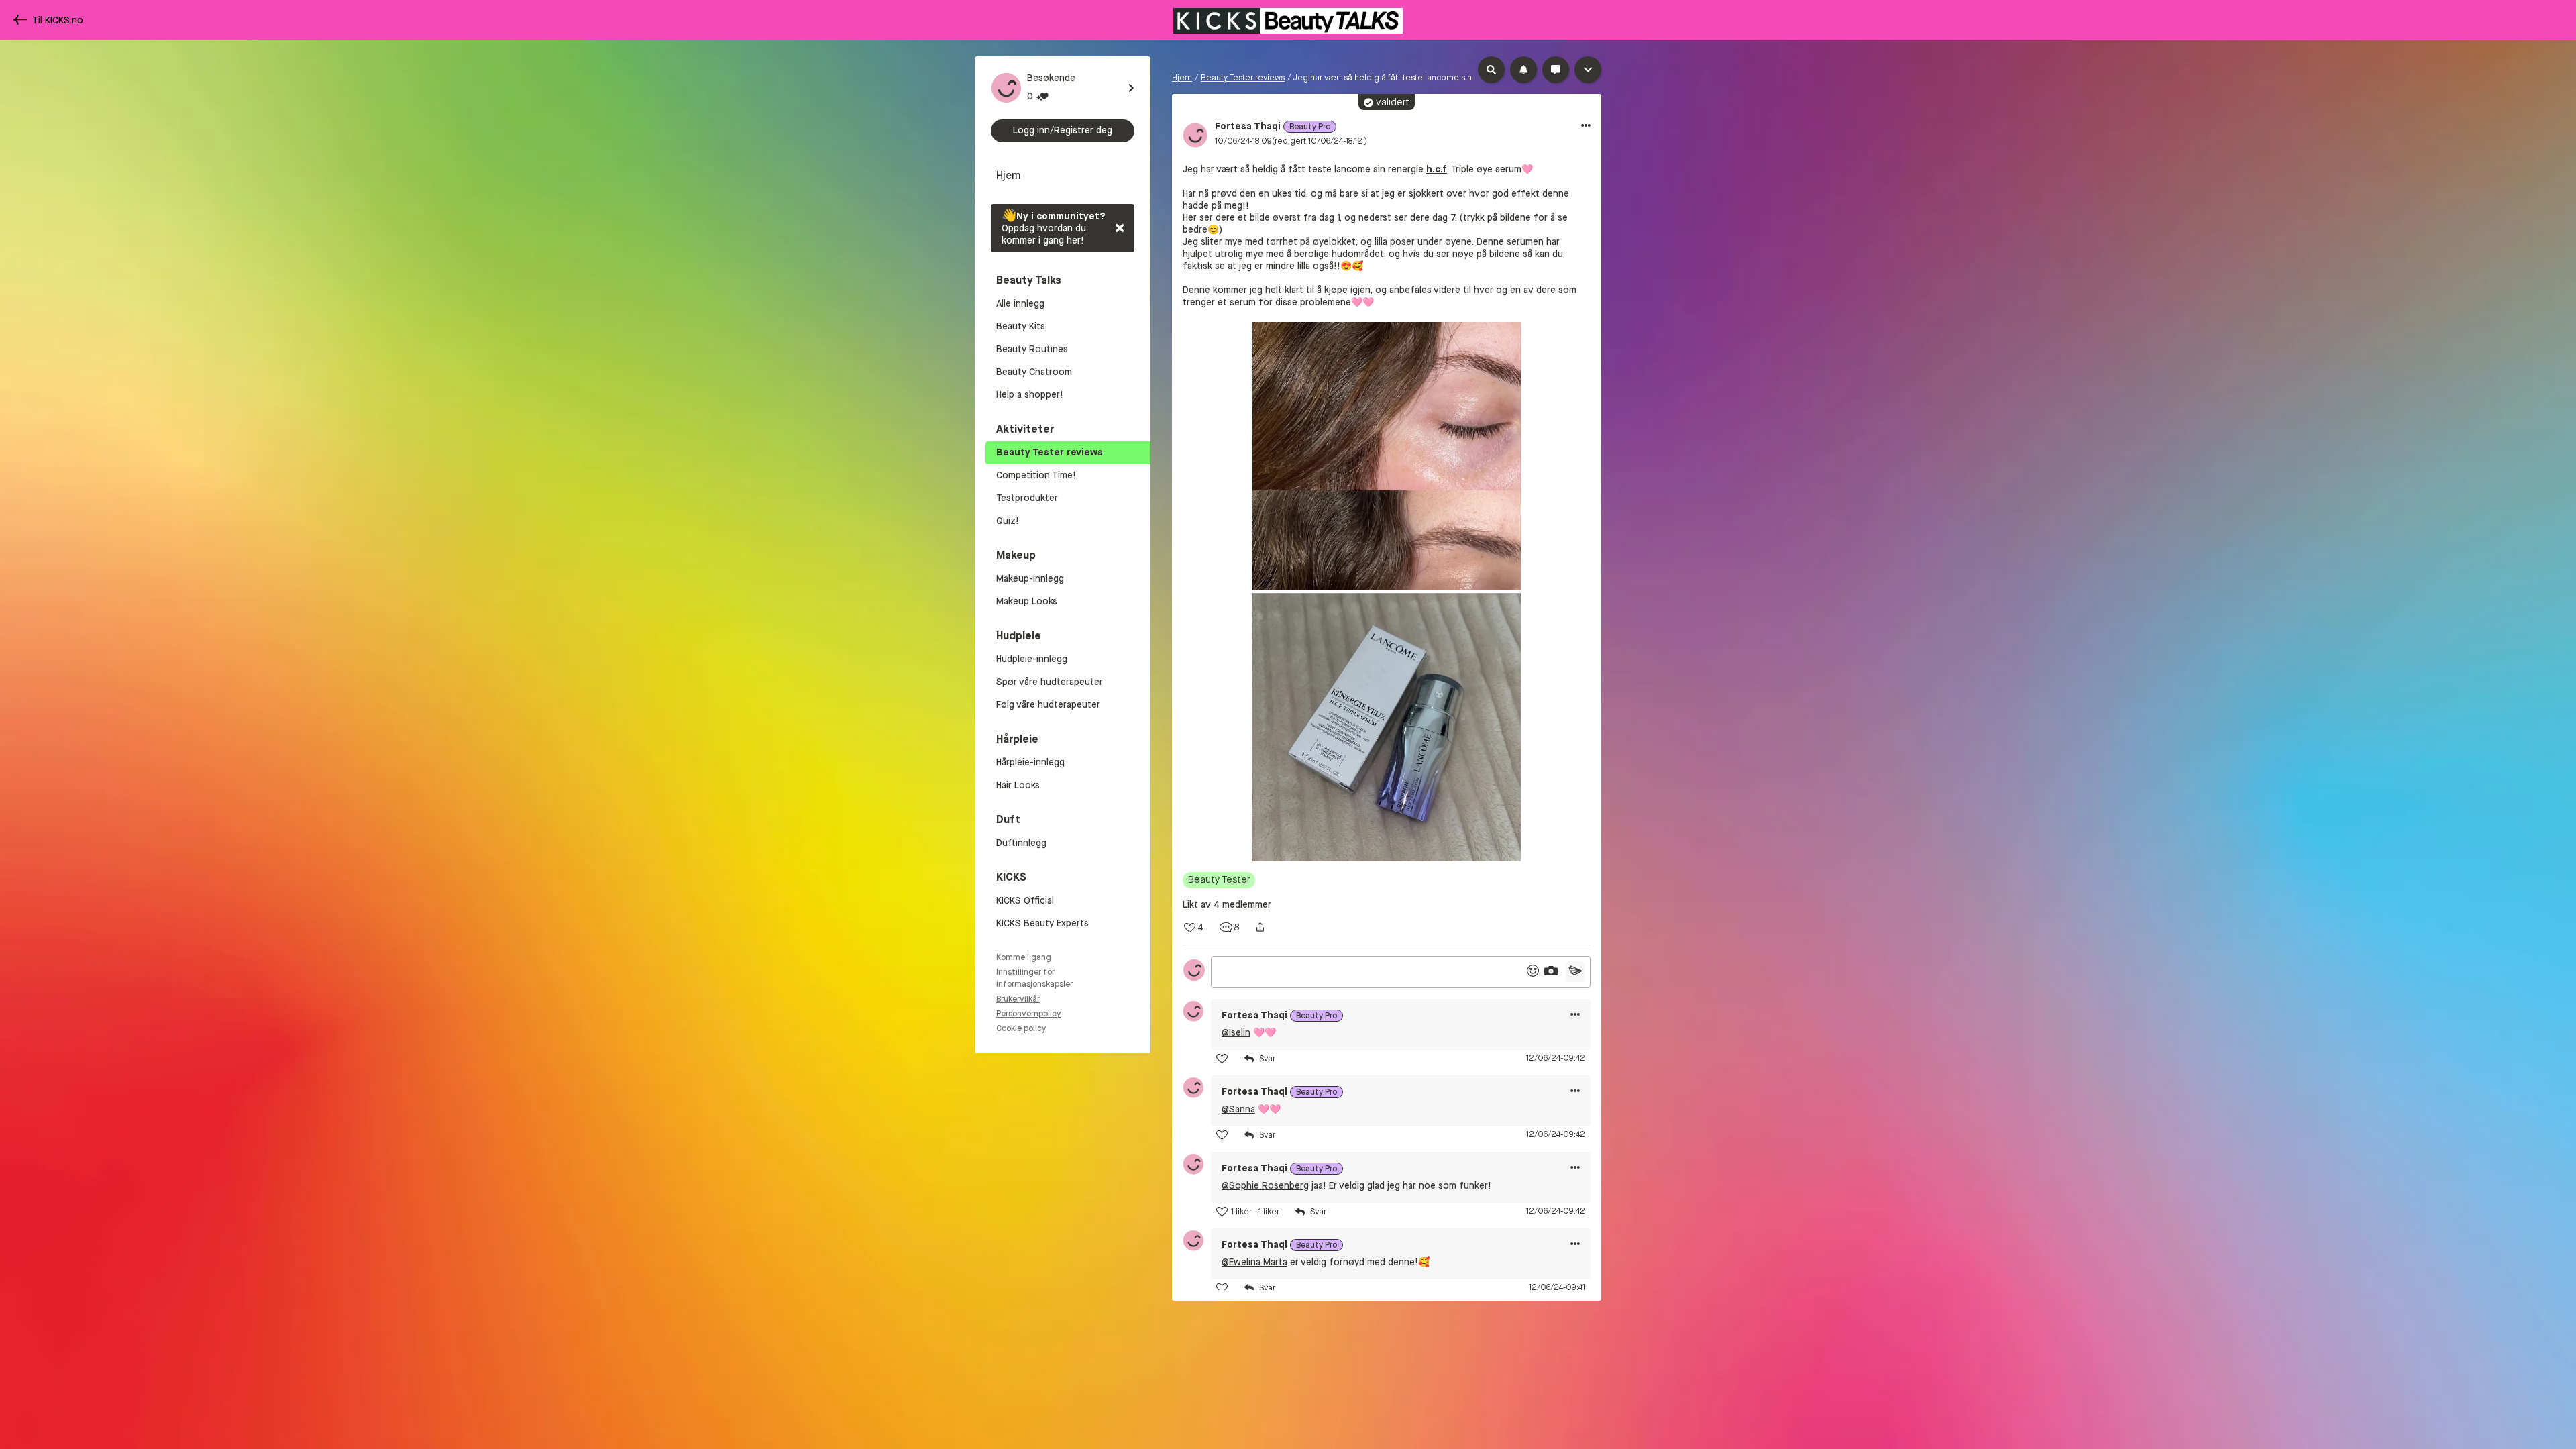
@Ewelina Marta (1254, 1262)
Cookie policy (1021, 1028)
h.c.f (1437, 169)
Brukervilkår (1018, 999)
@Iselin (1236, 1033)
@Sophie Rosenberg (1265, 1186)
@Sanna (1238, 1109)
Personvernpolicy (1028, 1014)
